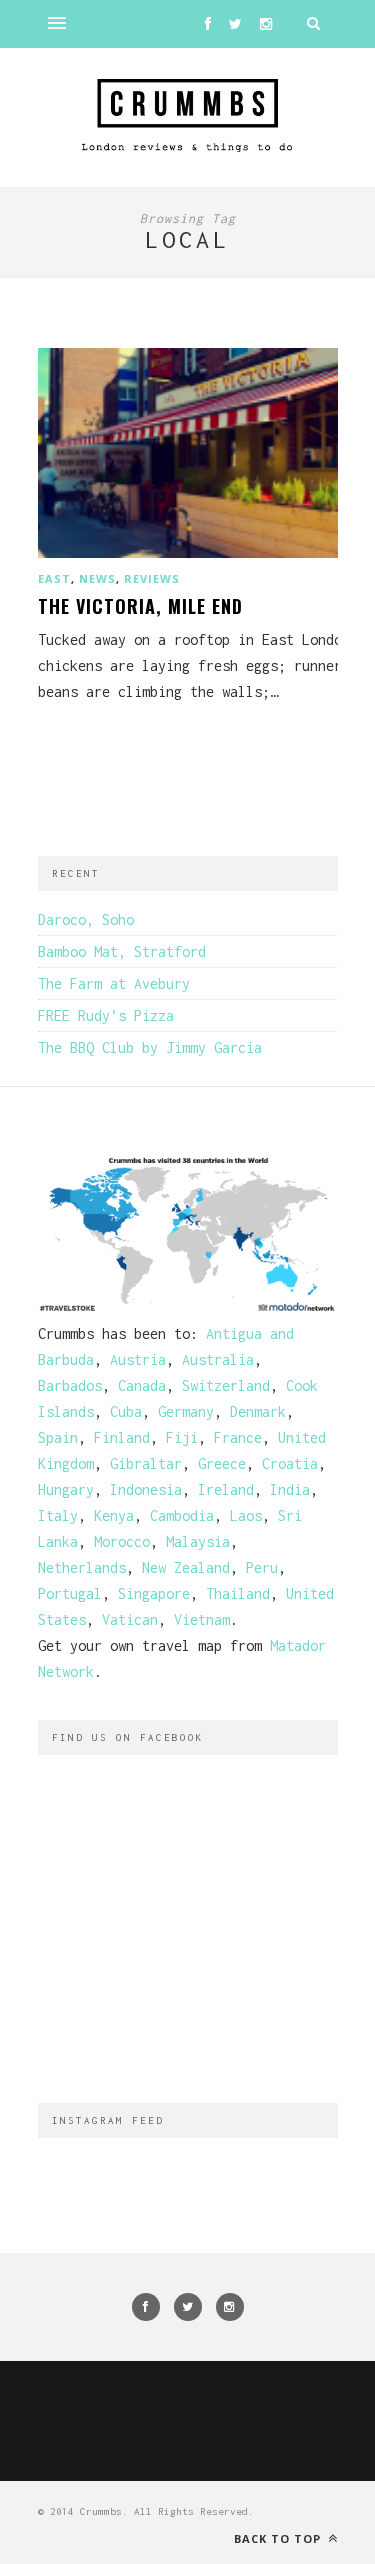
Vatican (130, 1619)
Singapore (154, 1593)
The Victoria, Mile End (140, 606)
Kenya (114, 1515)
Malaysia (198, 1541)
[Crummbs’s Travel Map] (188, 1307)
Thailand (238, 1593)
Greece (222, 1463)
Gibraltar (146, 1463)
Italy (58, 1515)
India (290, 1489)
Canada (142, 1385)
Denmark (258, 1411)
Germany (186, 1411)
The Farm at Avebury (114, 983)
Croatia (290, 1463)
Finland (122, 1437)
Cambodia (182, 1515)
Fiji (182, 1437)
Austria (138, 1359)
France (238, 1437)
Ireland (226, 1489)
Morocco (122, 1541)
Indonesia (146, 1489)
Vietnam (202, 1619)
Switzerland (226, 1385)
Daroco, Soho (86, 919)
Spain (58, 1437)
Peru (262, 1567)
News (97, 578)
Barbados (70, 1385)
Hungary (66, 1489)
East (54, 578)
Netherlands (82, 1567)
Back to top (279, 2538)
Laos (246, 1515)
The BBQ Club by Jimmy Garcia (150, 1047)
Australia (218, 1359)
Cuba (126, 1411)
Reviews (152, 578)
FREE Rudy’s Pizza (106, 1015)
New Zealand (186, 1567)
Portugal (70, 1593)
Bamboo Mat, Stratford (122, 951)
